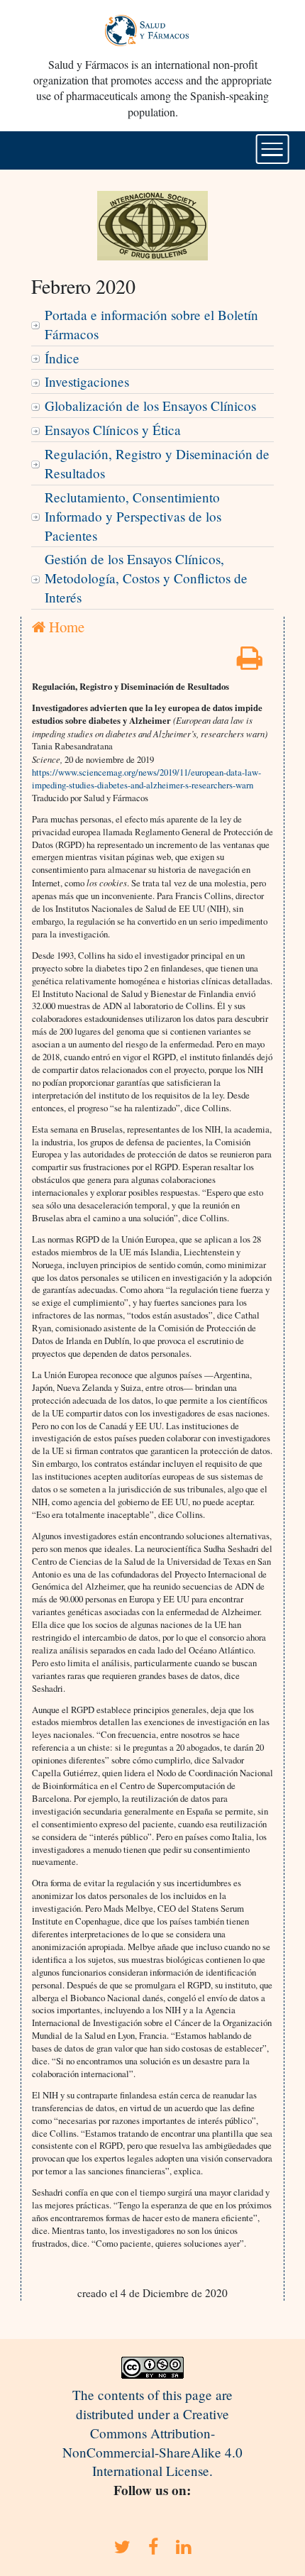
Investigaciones (87, 381)
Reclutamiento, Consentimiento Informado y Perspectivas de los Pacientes (133, 516)
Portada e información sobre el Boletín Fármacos (151, 324)
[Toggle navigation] (273, 149)
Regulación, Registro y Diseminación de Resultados (157, 463)
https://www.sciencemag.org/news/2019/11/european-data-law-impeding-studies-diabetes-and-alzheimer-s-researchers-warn (146, 778)
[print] (250, 662)
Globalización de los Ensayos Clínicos (150, 406)
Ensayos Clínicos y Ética (113, 430)
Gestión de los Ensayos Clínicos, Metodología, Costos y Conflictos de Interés (146, 578)
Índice (62, 358)
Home (65, 627)
